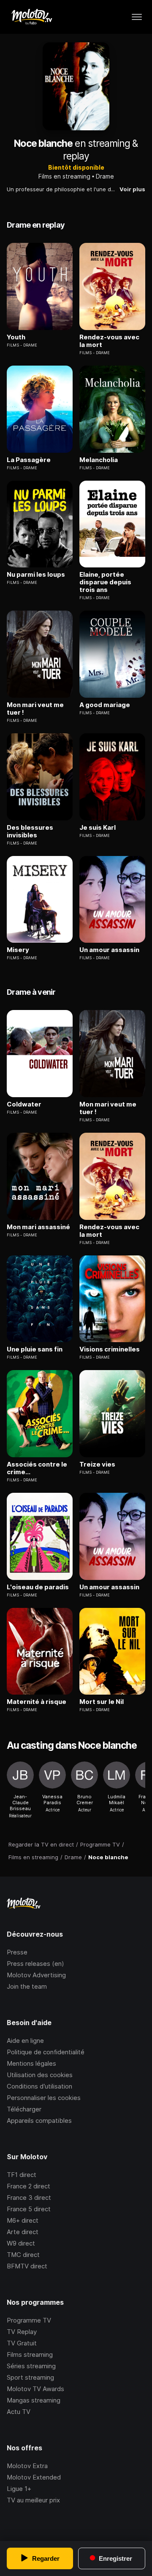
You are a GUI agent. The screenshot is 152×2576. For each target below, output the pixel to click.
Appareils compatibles (39, 2121)
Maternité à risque (37, 1702)
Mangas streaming (34, 2400)
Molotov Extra (27, 2466)
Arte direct (23, 2232)
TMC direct (23, 2255)
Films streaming (30, 2354)
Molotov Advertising (36, 1975)
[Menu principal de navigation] (137, 17)
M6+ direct (23, 2220)
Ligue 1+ (19, 2489)
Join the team (27, 1986)
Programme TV (29, 2320)
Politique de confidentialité (46, 2052)
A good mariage (105, 705)
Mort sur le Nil (102, 1702)
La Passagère (29, 460)
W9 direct (21, 2243)
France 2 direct (28, 2186)
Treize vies (97, 1464)
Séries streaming (31, 2366)
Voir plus (132, 189)
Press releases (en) (35, 1964)
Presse (17, 1952)
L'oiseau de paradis (38, 1587)
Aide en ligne (25, 2041)
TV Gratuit (22, 2343)
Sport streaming (30, 2377)
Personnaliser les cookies (44, 2098)
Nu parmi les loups (36, 575)
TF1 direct (22, 2175)
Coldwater (24, 1104)
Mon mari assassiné (38, 1227)
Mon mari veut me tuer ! (35, 709)
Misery (18, 950)
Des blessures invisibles (30, 831)
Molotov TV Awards (35, 2389)
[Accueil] (31, 17)
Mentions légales (31, 2063)
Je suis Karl (98, 828)
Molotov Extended (34, 2477)
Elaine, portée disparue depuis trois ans (105, 582)
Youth (16, 337)
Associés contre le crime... (37, 1468)
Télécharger (24, 2109)
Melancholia (99, 460)
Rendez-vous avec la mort (109, 341)
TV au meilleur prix (33, 2500)
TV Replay (22, 2332)
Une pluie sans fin (35, 1349)
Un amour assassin (109, 950)
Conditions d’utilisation (39, 2086)
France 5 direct (29, 2209)
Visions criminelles (110, 1349)
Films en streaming (64, 176)
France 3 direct (29, 2198)
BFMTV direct (27, 2266)
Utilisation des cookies (40, 2075)
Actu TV (19, 2412)
